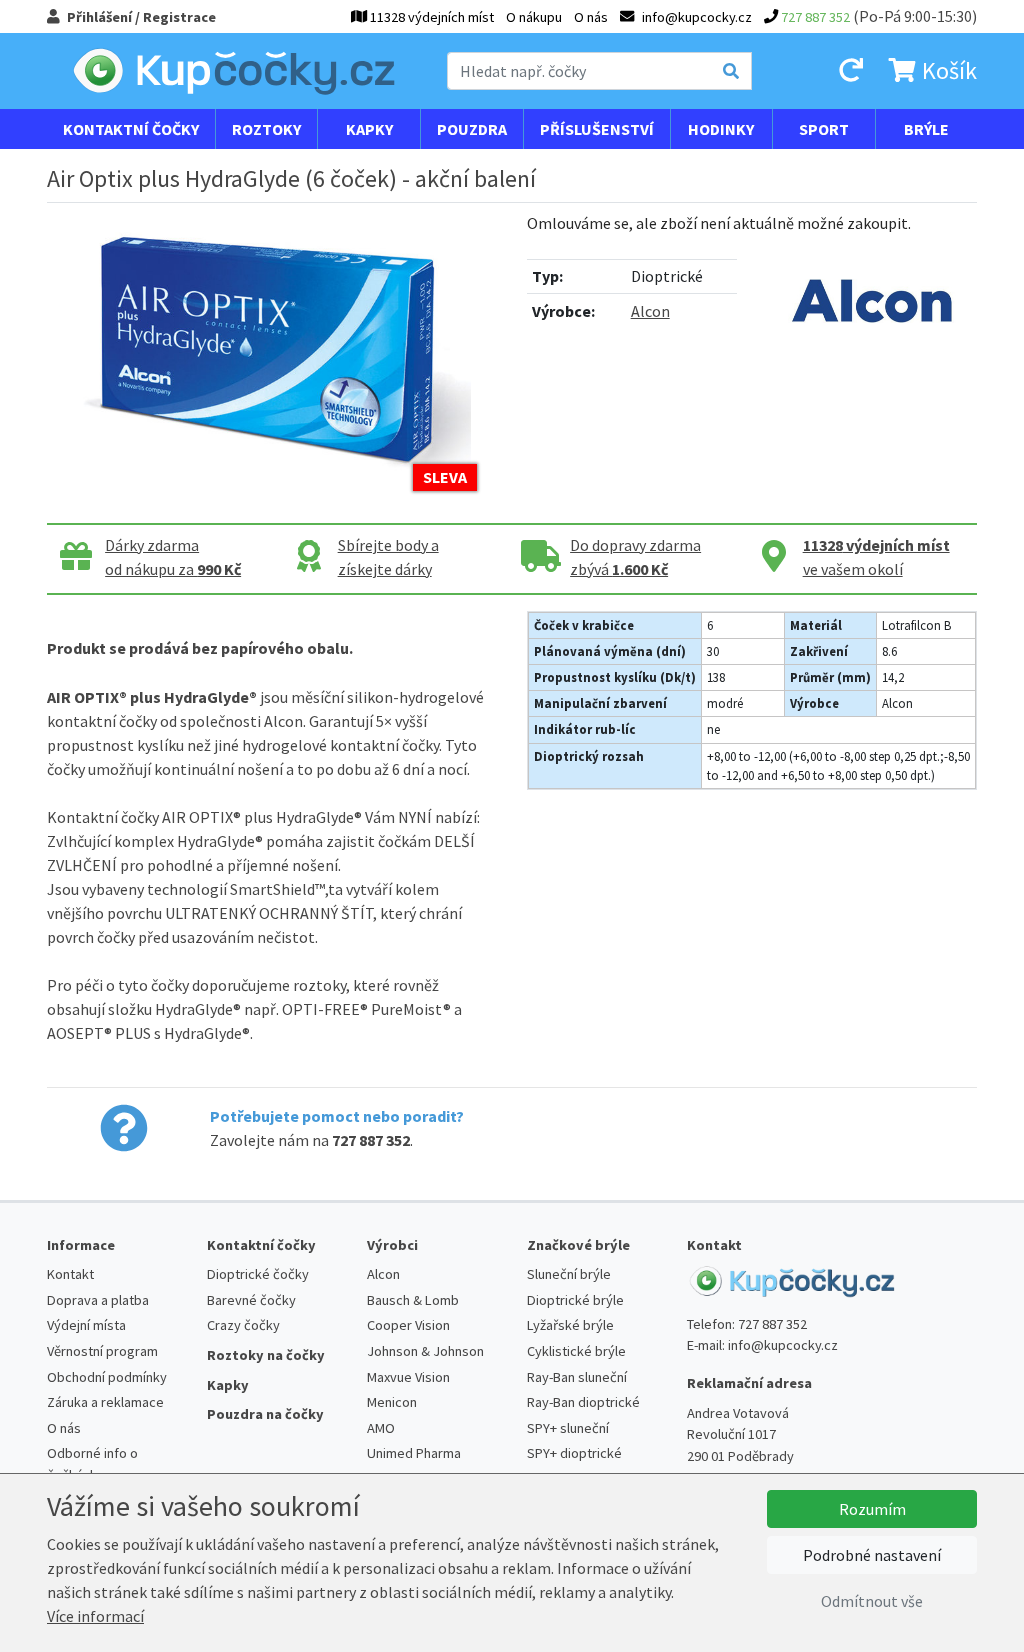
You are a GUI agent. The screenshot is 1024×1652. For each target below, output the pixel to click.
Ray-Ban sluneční (577, 1377)
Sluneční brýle (569, 1274)
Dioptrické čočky (258, 1274)
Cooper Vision (408, 1325)
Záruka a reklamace (105, 1402)
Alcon (650, 311)
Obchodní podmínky (107, 1377)
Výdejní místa (86, 1325)
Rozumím (872, 1509)
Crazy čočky (243, 1325)
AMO (381, 1428)
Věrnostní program (102, 1351)
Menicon (392, 1402)
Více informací (95, 1616)
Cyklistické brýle (576, 1351)
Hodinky (721, 129)
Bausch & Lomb (413, 1300)
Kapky (369, 129)
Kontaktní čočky (131, 129)
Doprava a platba (98, 1300)
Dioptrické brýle (575, 1300)
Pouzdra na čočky (265, 1414)
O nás (591, 17)
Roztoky (266, 129)
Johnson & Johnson (425, 1351)
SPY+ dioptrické (574, 1453)
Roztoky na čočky (266, 1355)
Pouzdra (472, 129)
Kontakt (70, 1274)
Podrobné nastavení (872, 1555)
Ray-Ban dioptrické (583, 1402)
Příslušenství (597, 129)
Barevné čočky (251, 1300)
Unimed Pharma (414, 1453)
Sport (824, 129)
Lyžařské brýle (570, 1325)
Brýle (926, 129)
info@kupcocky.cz (783, 1345)
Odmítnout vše (872, 1601)
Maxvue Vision (408, 1377)
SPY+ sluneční (568, 1428)
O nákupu (534, 17)
